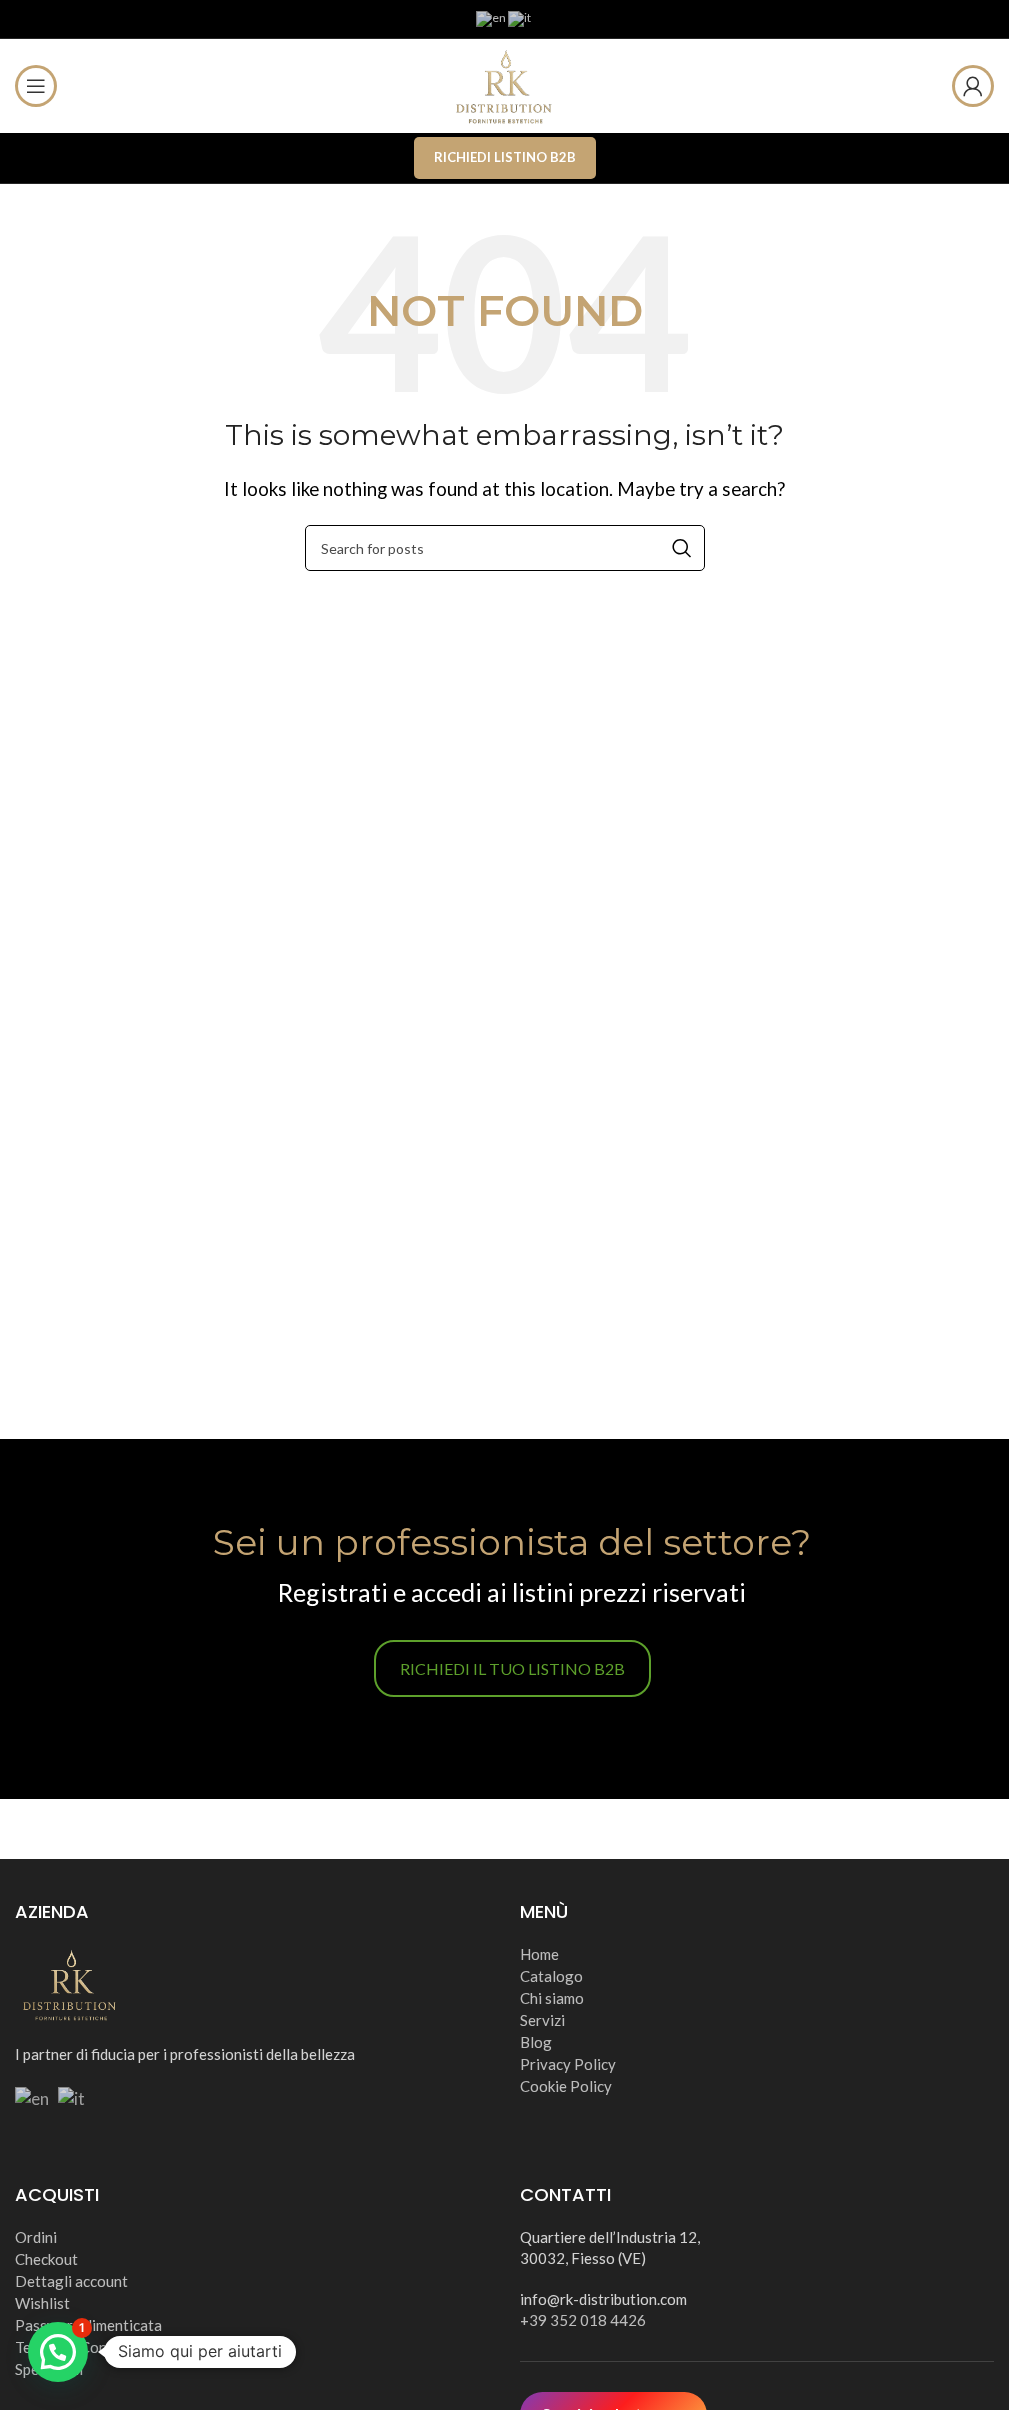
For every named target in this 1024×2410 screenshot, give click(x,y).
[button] (58, 2352)
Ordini (36, 2237)
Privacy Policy (568, 2064)
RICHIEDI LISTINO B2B (505, 157)
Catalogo (551, 1976)
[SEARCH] (682, 548)
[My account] (973, 86)
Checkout (46, 2259)
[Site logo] (505, 83)
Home (539, 1954)
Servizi (542, 2020)
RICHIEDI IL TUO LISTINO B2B (512, 1668)
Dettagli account (71, 2281)
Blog (536, 2042)
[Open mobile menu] (36, 86)
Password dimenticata (88, 2325)
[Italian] (520, 17)
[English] (492, 17)
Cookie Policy (566, 2086)
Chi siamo (552, 1998)
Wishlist (42, 2303)
